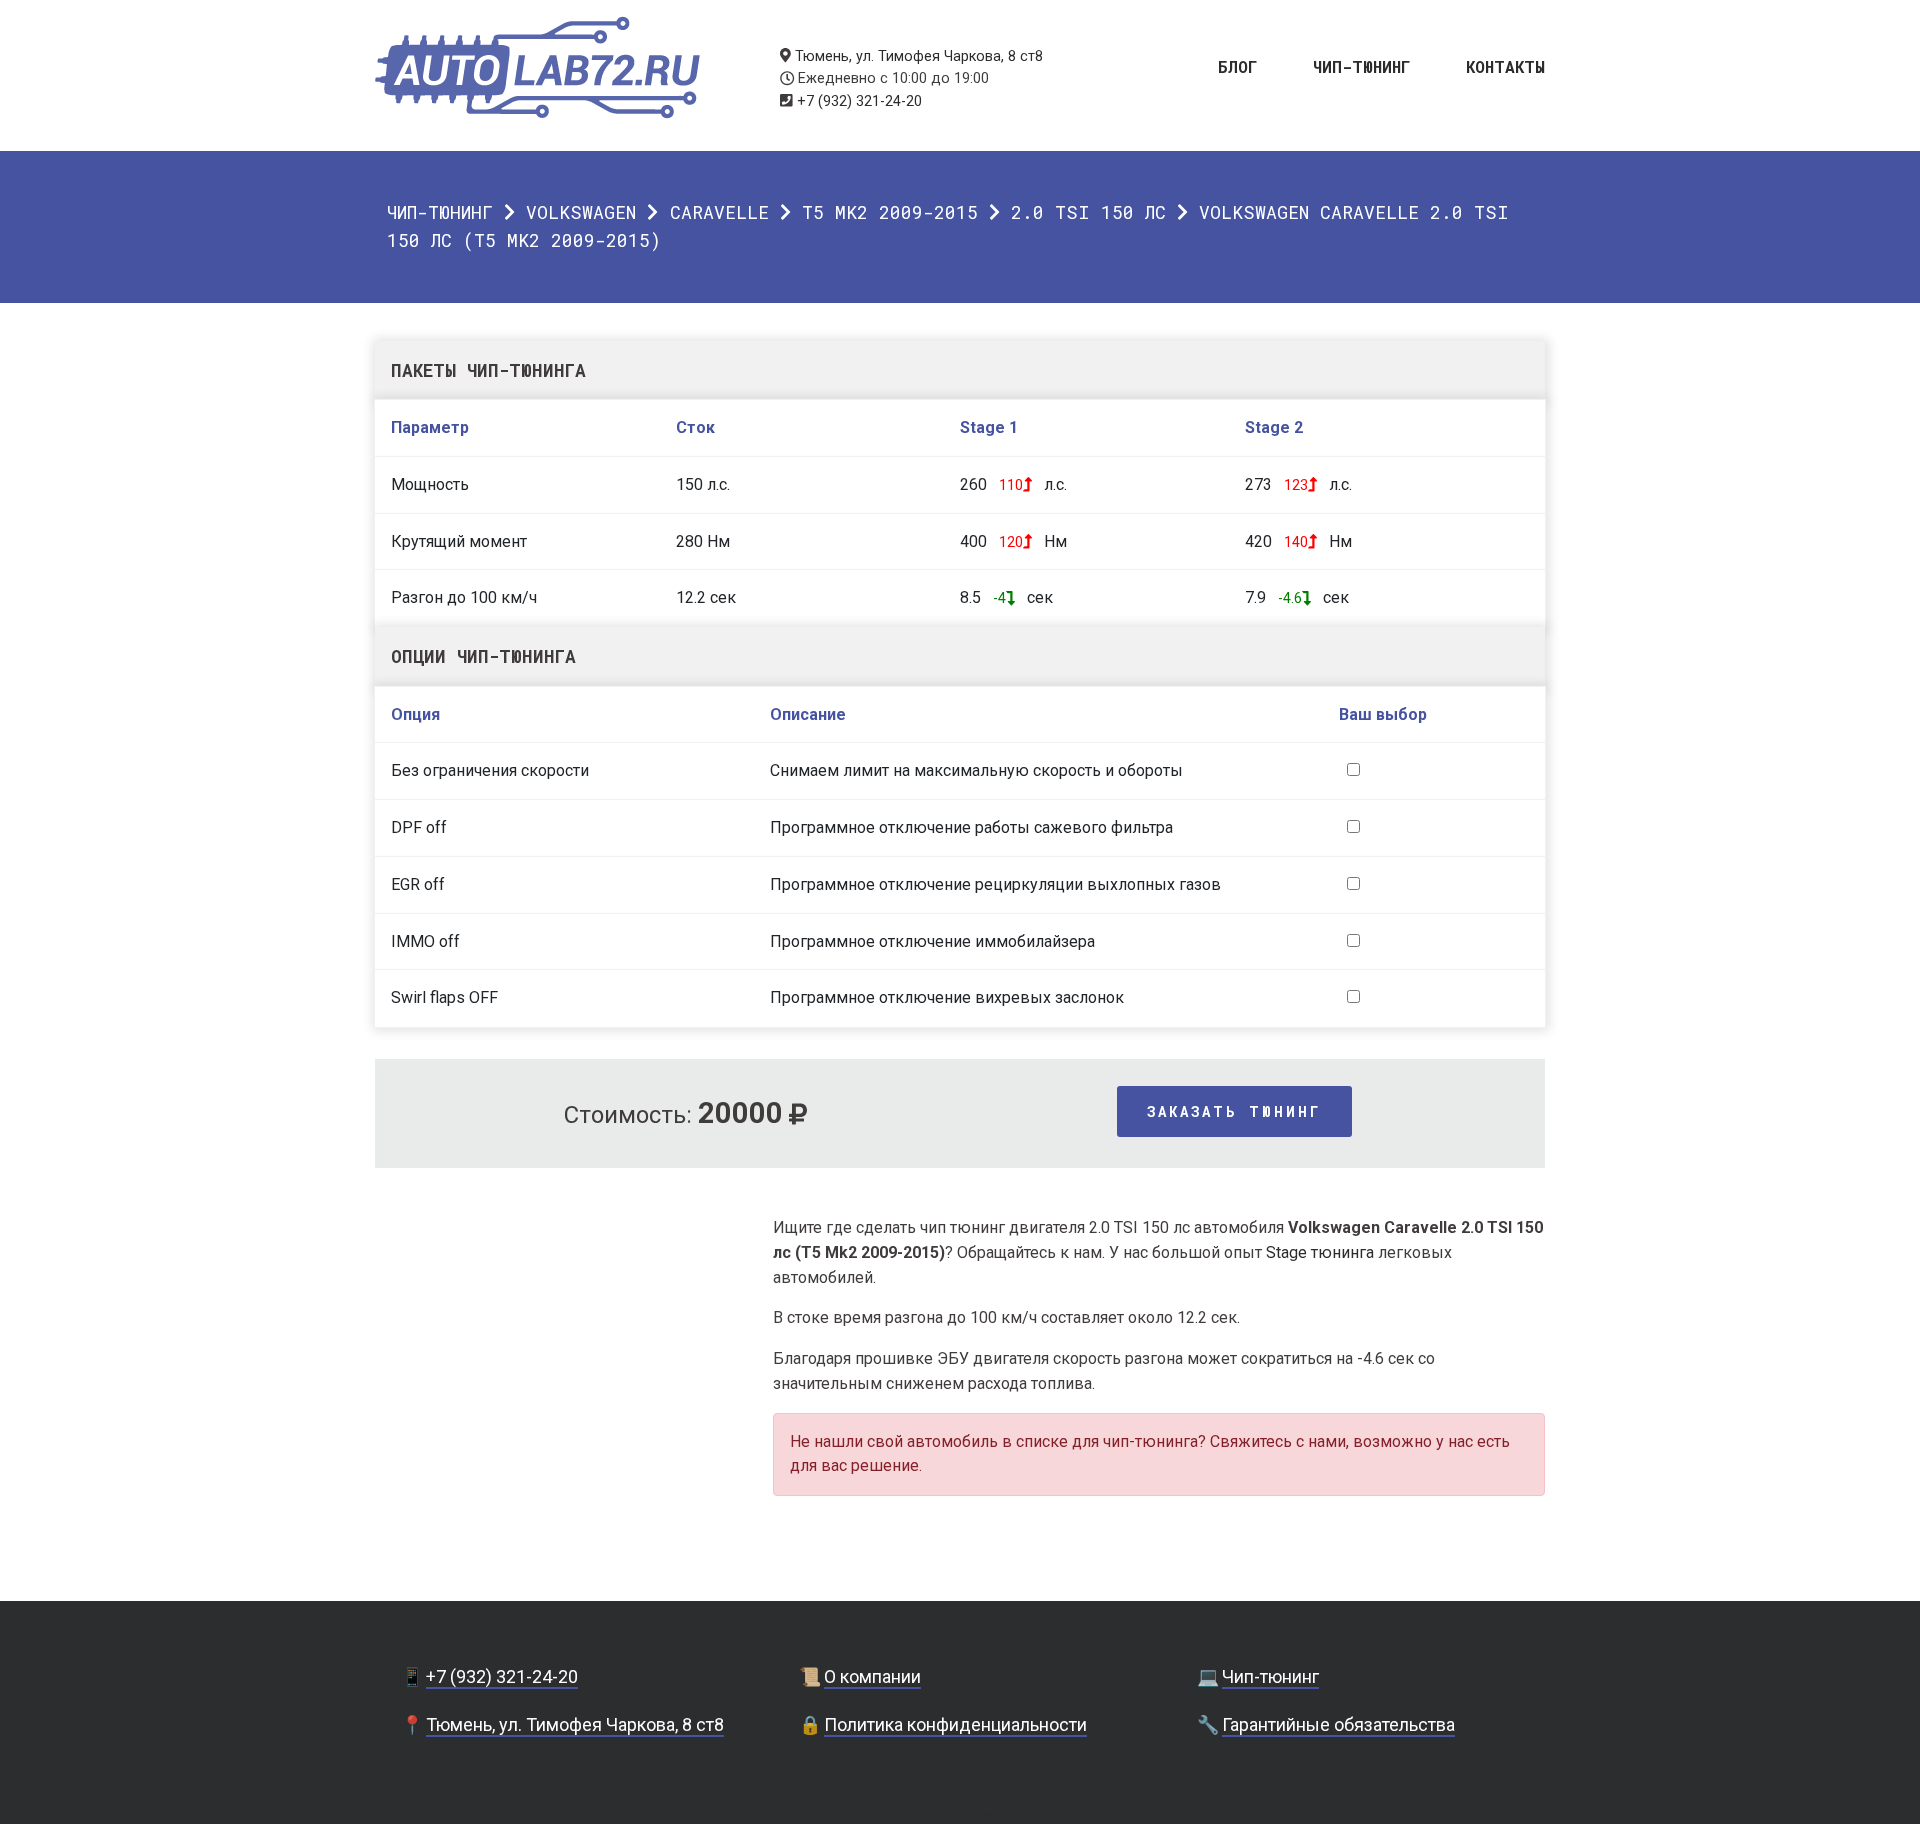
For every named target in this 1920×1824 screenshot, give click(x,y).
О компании (872, 1676)
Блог (1238, 65)
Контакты (1505, 65)
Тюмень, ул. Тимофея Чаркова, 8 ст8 (919, 56)
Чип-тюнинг (1362, 65)
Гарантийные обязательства (1338, 1724)
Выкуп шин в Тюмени (960, 1813)
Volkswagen (581, 212)
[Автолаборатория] (537, 67)
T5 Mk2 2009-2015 (890, 212)
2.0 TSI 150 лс (1088, 212)
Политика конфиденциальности (955, 1724)
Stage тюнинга (1320, 1252)
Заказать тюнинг (1234, 1111)
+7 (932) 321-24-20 (859, 101)
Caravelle (719, 212)
